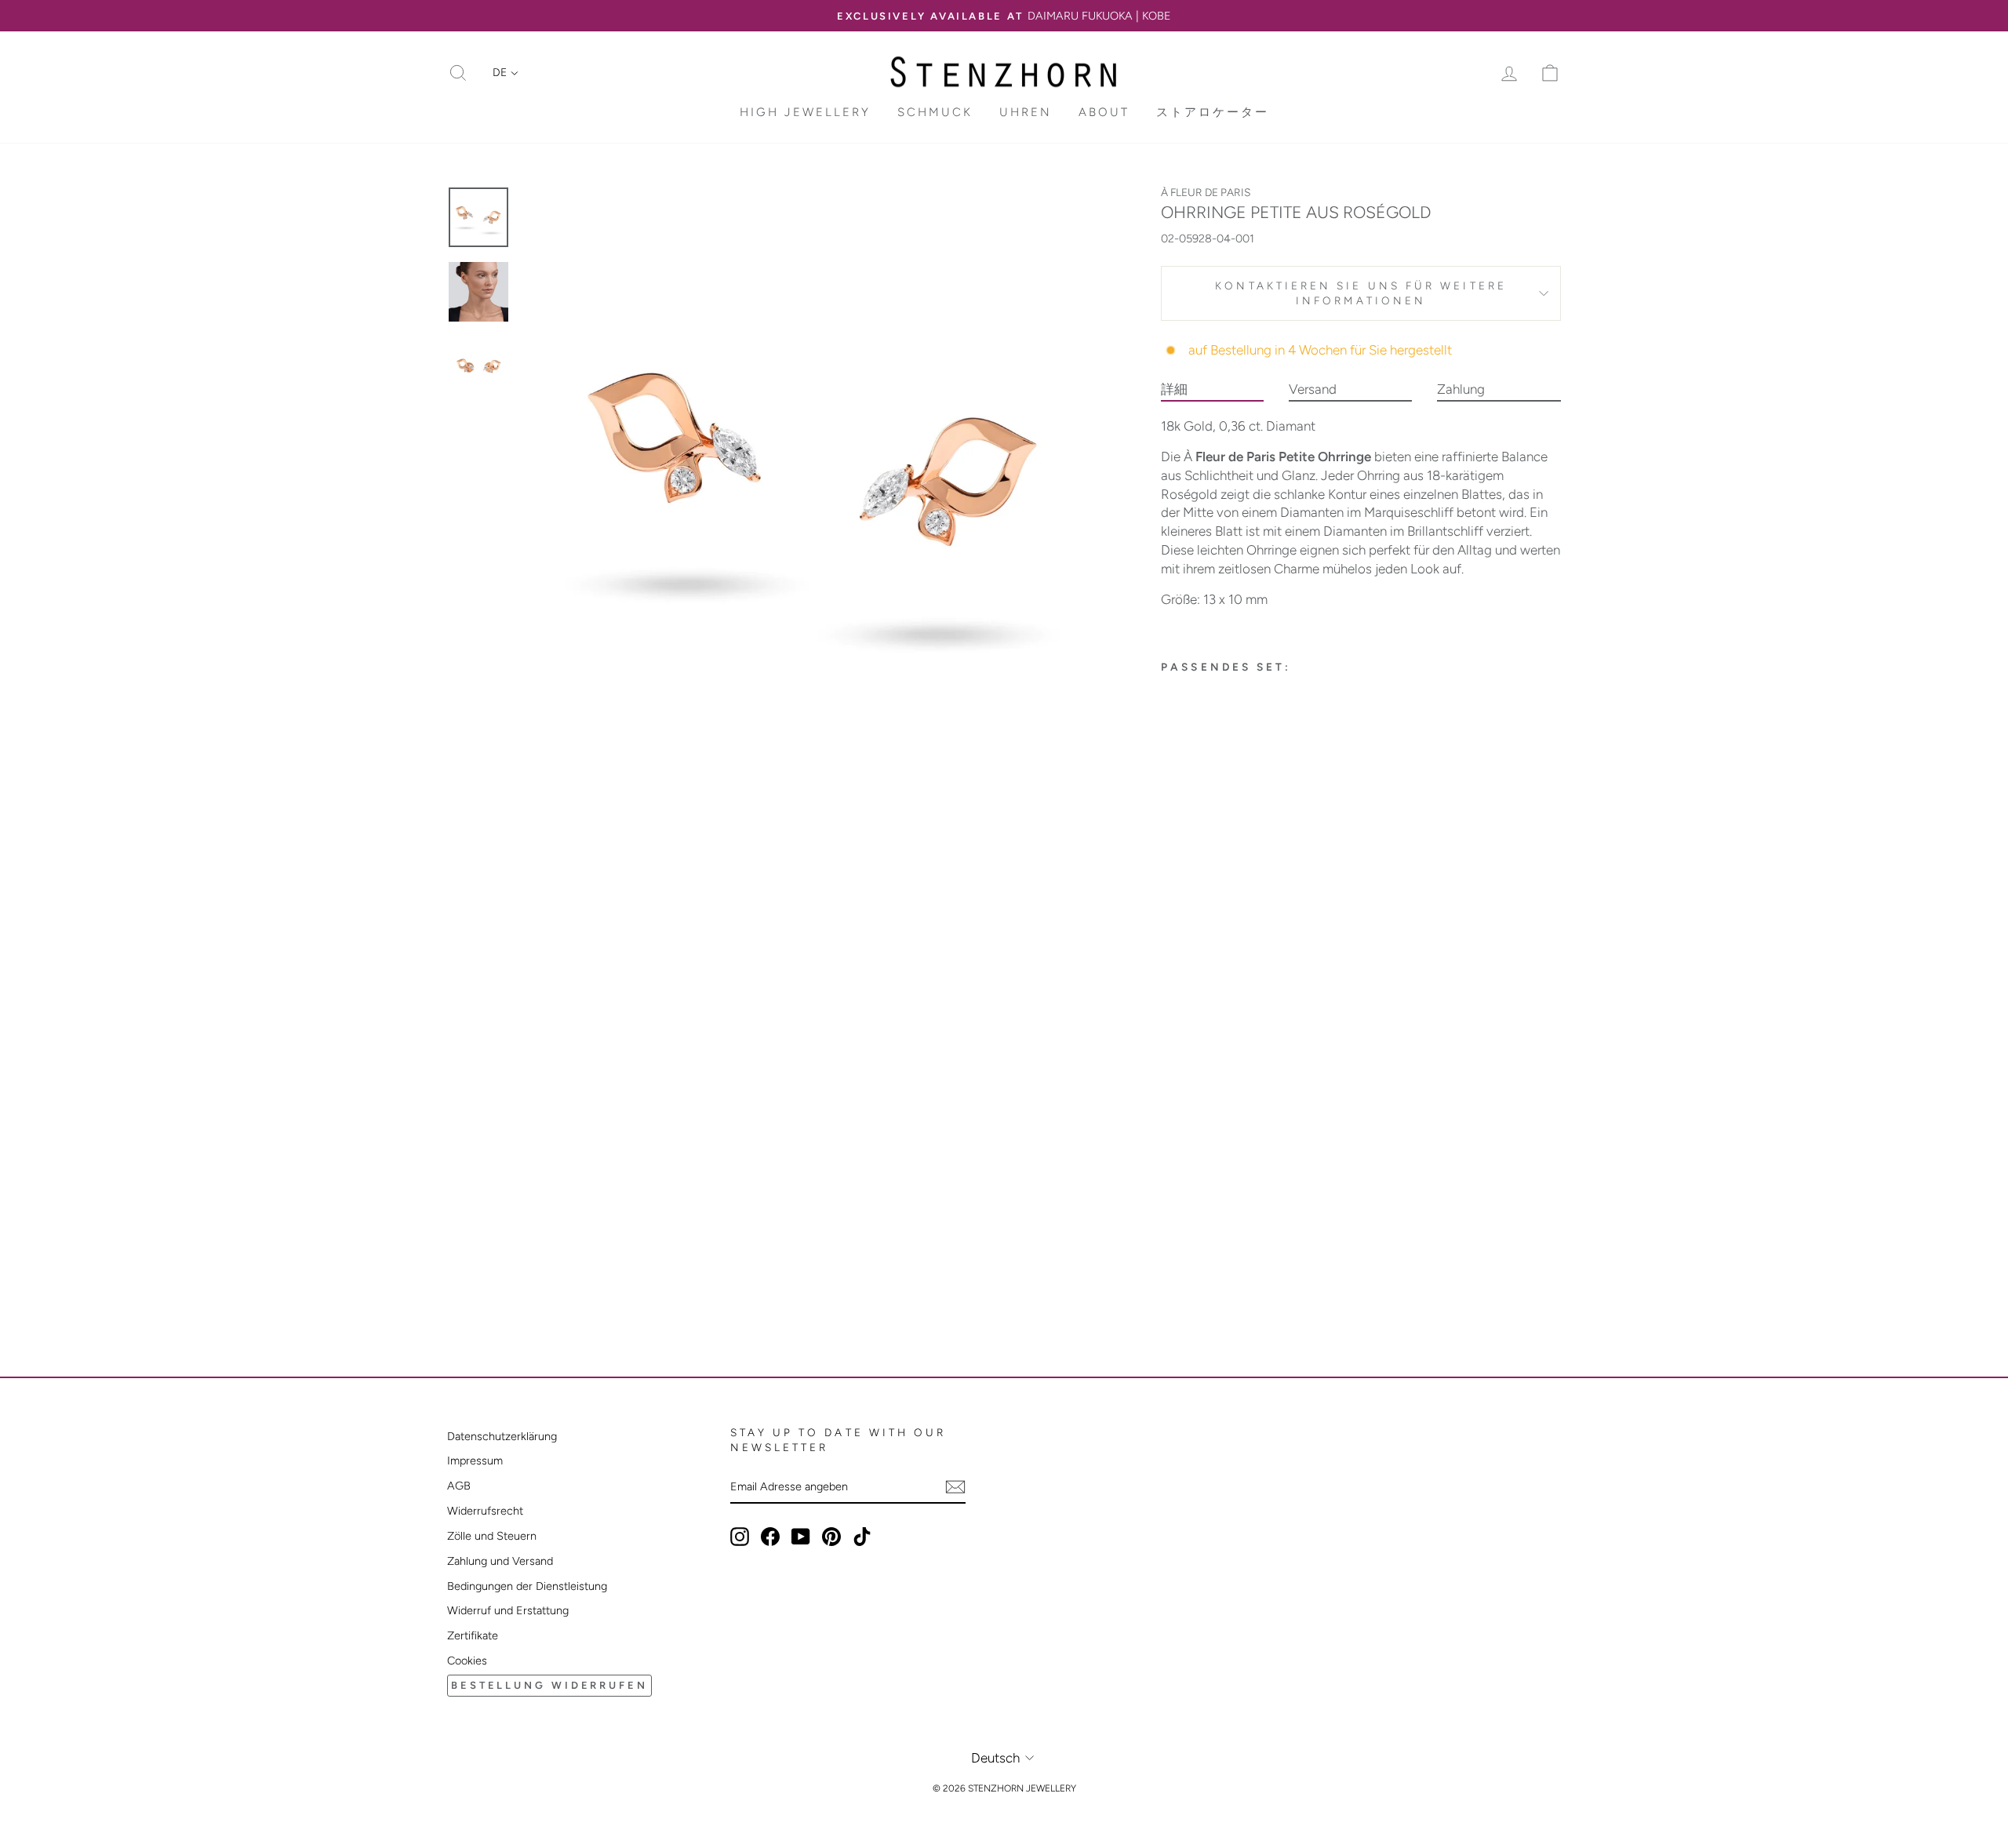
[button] (506, 73)
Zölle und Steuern (492, 1536)
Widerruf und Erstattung (508, 1610)
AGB (459, 1486)
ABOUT (1104, 112)
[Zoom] (815, 479)
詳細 (1174, 389)
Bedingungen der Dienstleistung (527, 1586)
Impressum (475, 1461)
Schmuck (935, 112)
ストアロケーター (1213, 112)
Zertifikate (473, 1635)
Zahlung (1461, 389)
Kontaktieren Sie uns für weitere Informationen (1361, 293)
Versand (1313, 389)
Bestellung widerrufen (549, 1685)
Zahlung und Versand (500, 1561)
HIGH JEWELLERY (805, 112)
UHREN (1026, 112)
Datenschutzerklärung (502, 1436)
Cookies (467, 1661)
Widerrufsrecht (485, 1511)
